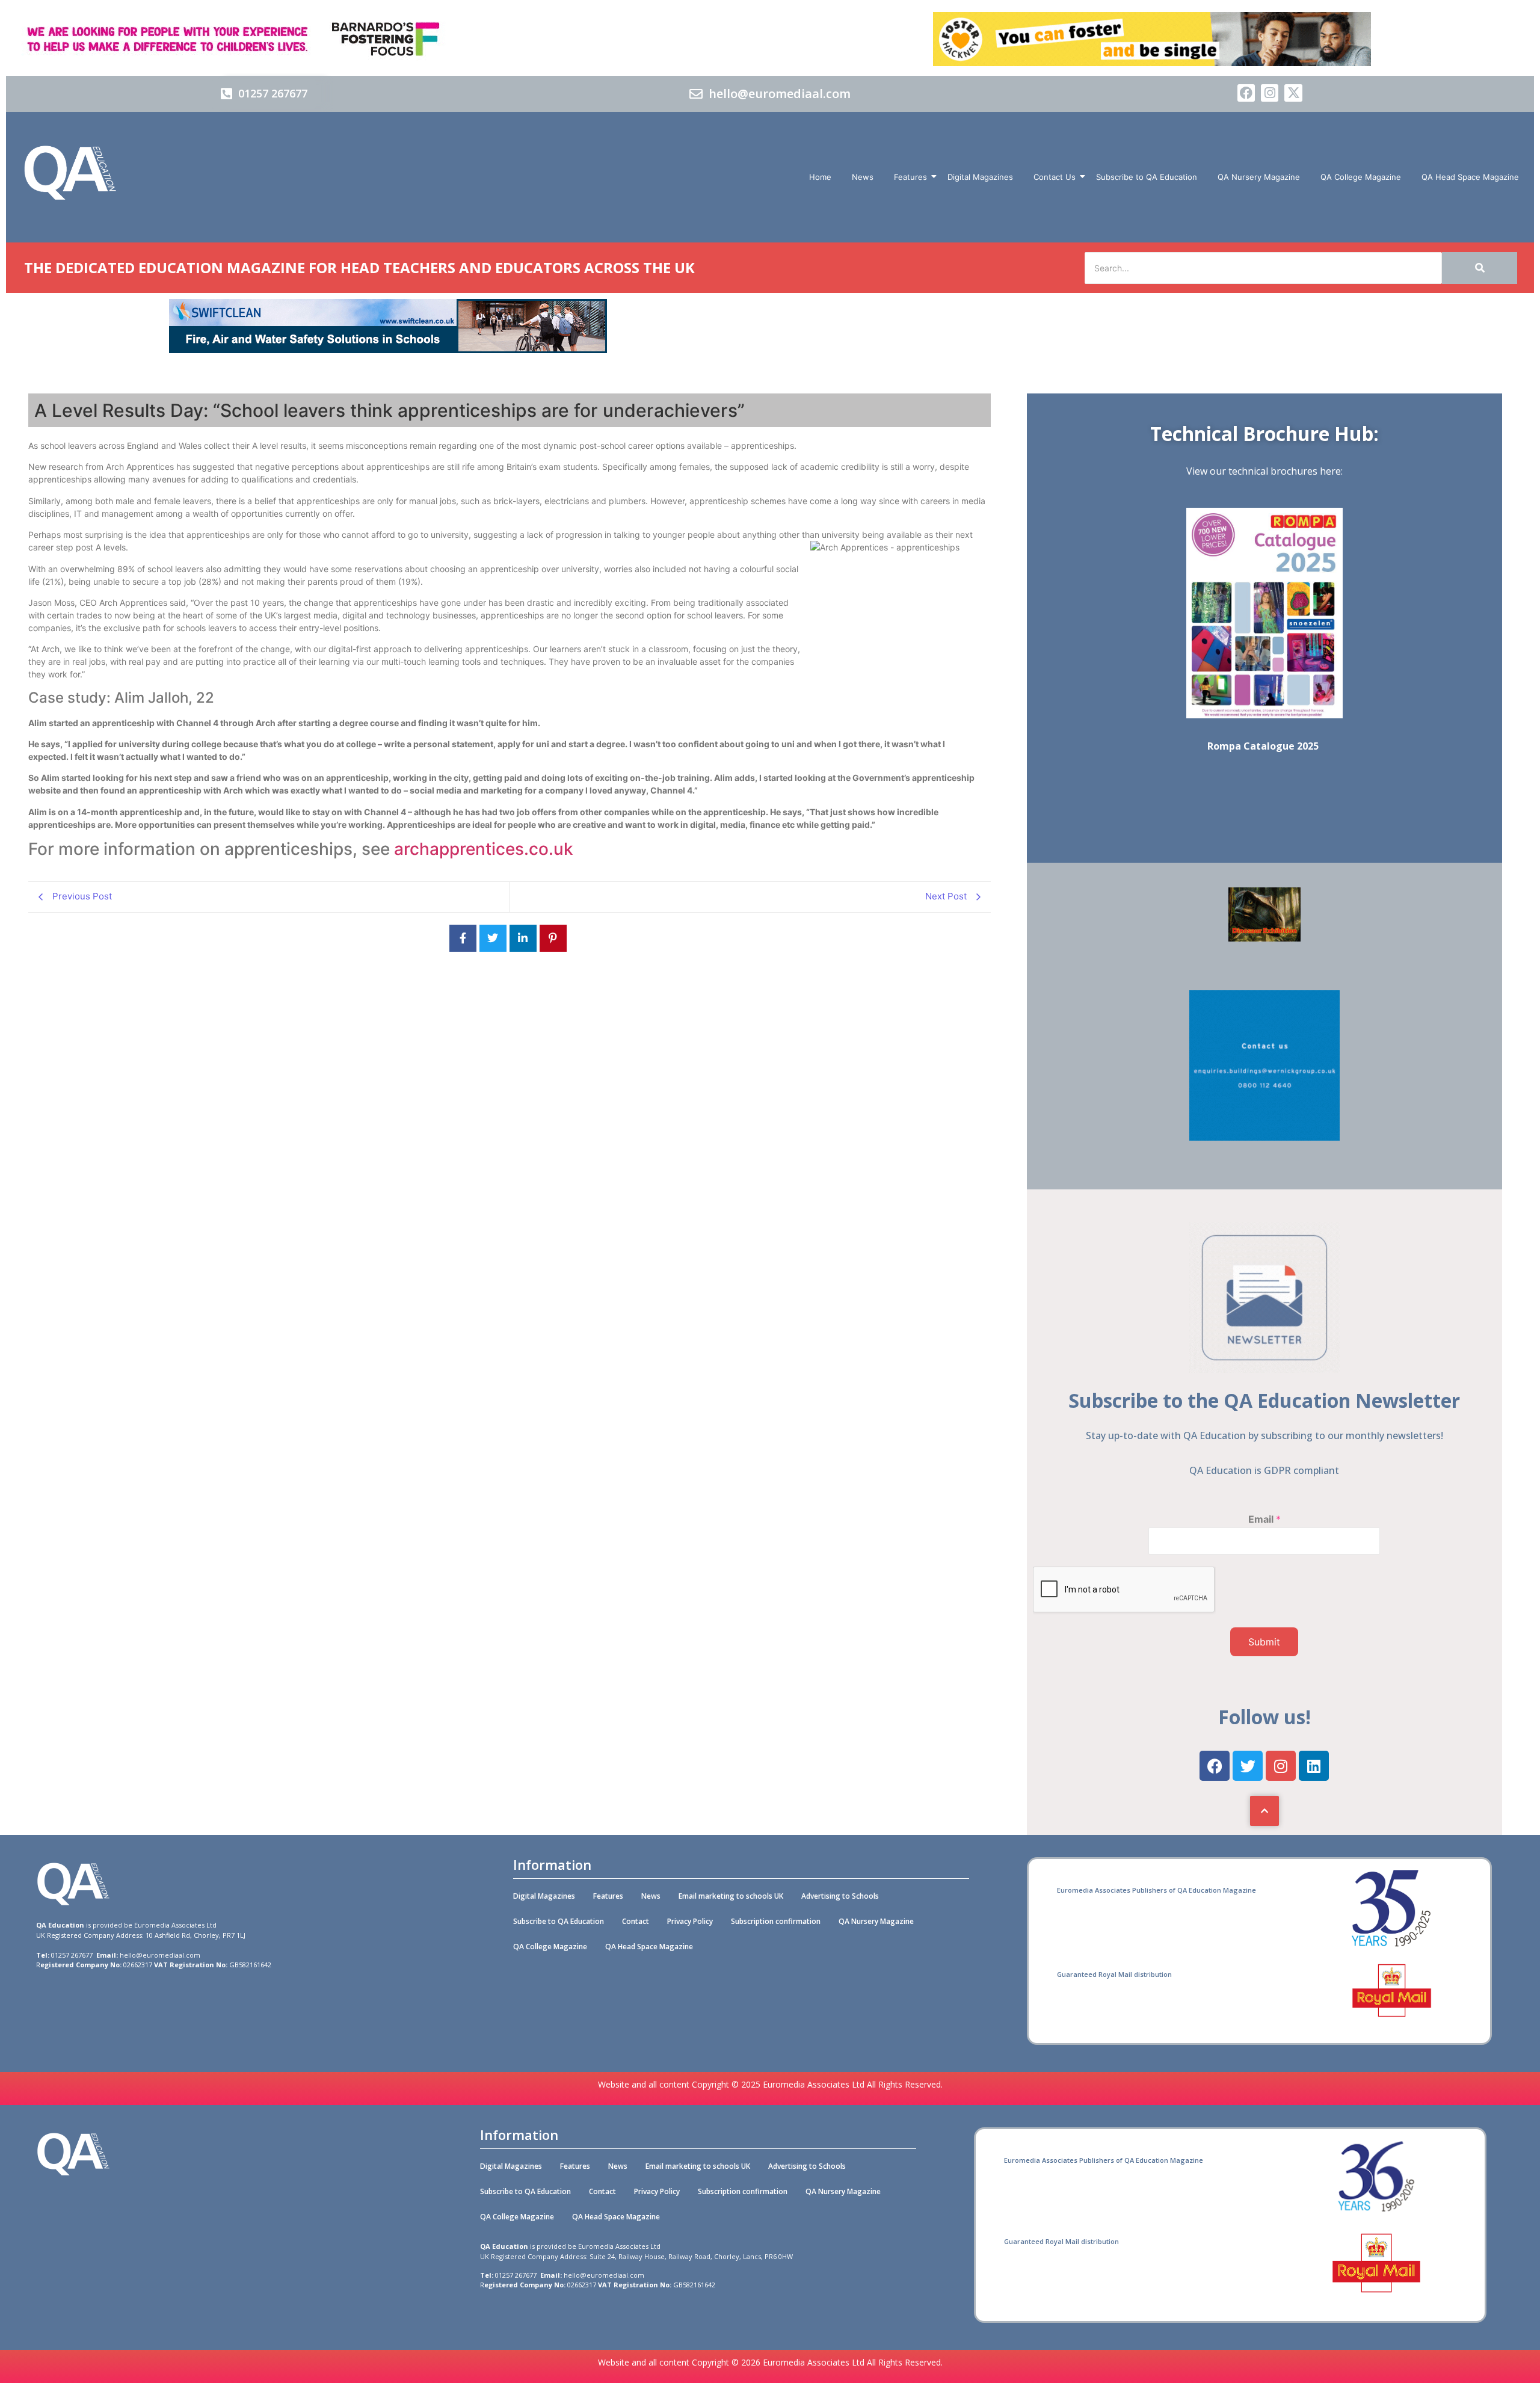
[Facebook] (1246, 93)
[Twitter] (1248, 1766)
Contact (636, 1921)
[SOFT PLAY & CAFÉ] (1264, 938)
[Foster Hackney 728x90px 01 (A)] (1152, 63)
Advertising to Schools (840, 1896)
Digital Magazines (980, 177)
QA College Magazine (1361, 177)
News (863, 177)
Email (1264, 1519)
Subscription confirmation (776, 1921)
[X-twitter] (1293, 93)
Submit (1264, 1642)
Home (820, 177)
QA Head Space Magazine (1470, 177)
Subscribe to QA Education (1147, 177)
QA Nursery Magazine (1259, 177)
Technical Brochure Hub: (1264, 433)
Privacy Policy (690, 1921)
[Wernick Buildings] (1264, 1137)
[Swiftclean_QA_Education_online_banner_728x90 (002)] (388, 350)
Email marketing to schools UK (731, 1896)
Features (910, 177)
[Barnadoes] (388, 39)
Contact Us (1055, 177)
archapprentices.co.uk (484, 849)
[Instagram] (1270, 93)
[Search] (1480, 268)
